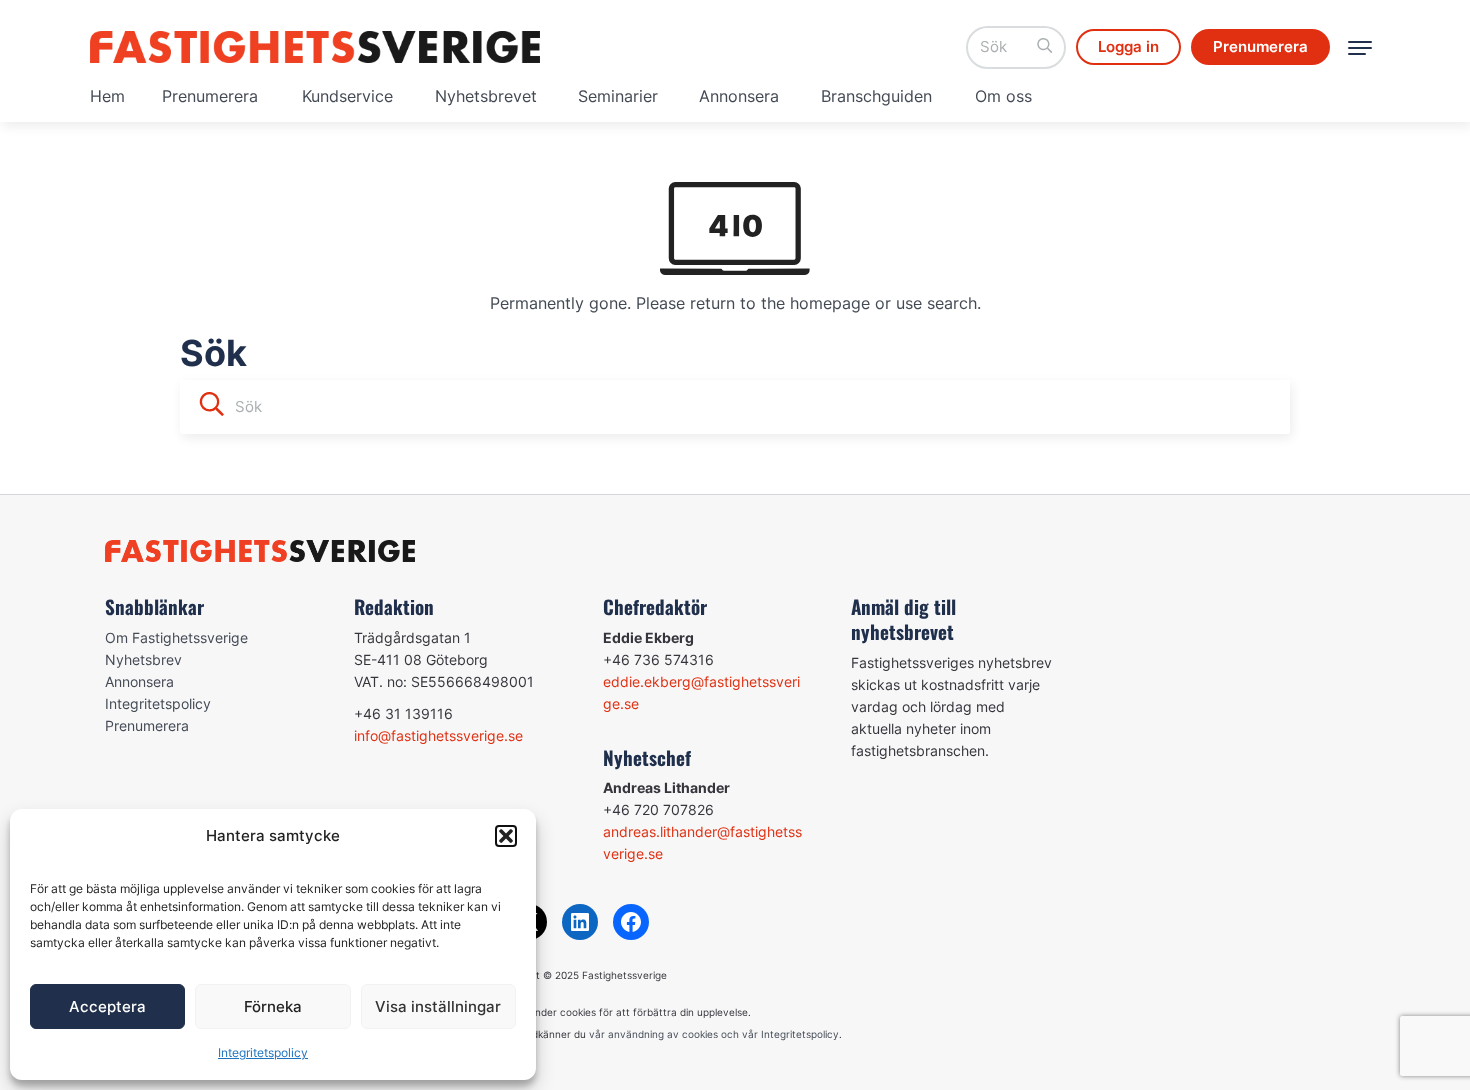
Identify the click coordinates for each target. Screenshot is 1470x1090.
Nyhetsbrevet (486, 96)
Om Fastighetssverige (176, 637)
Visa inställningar (438, 1006)
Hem (107, 96)
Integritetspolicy (263, 1052)
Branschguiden (876, 96)
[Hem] (315, 47)
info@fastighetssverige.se (438, 735)
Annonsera (739, 96)
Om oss (1003, 96)
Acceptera (107, 1006)
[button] (506, 836)
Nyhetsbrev (143, 659)
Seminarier (618, 96)
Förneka (273, 1006)
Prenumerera (210, 96)
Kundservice (347, 96)
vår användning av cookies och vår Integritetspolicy (714, 1034)
